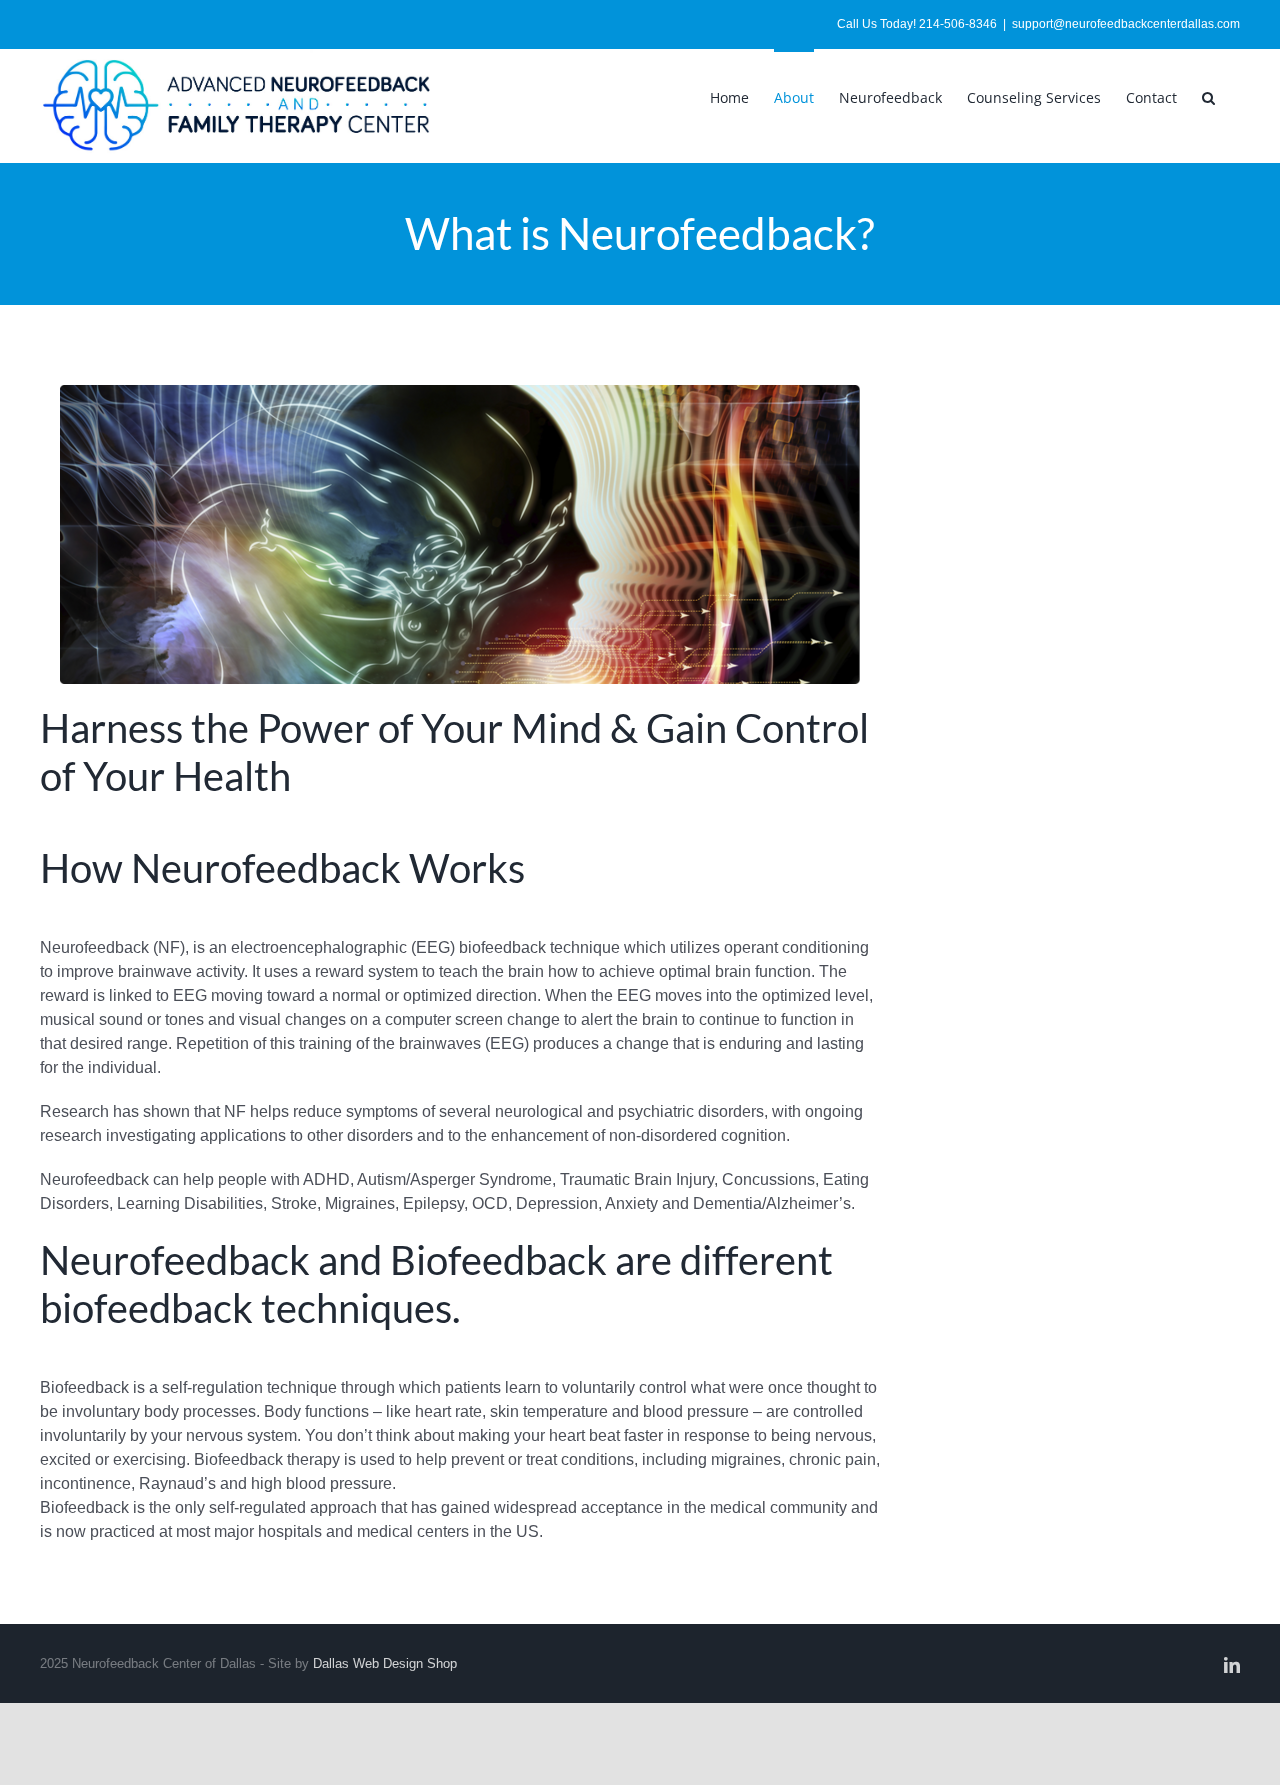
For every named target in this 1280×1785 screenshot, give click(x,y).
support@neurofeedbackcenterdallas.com (1126, 24)
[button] (1208, 96)
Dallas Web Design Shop (385, 1663)
